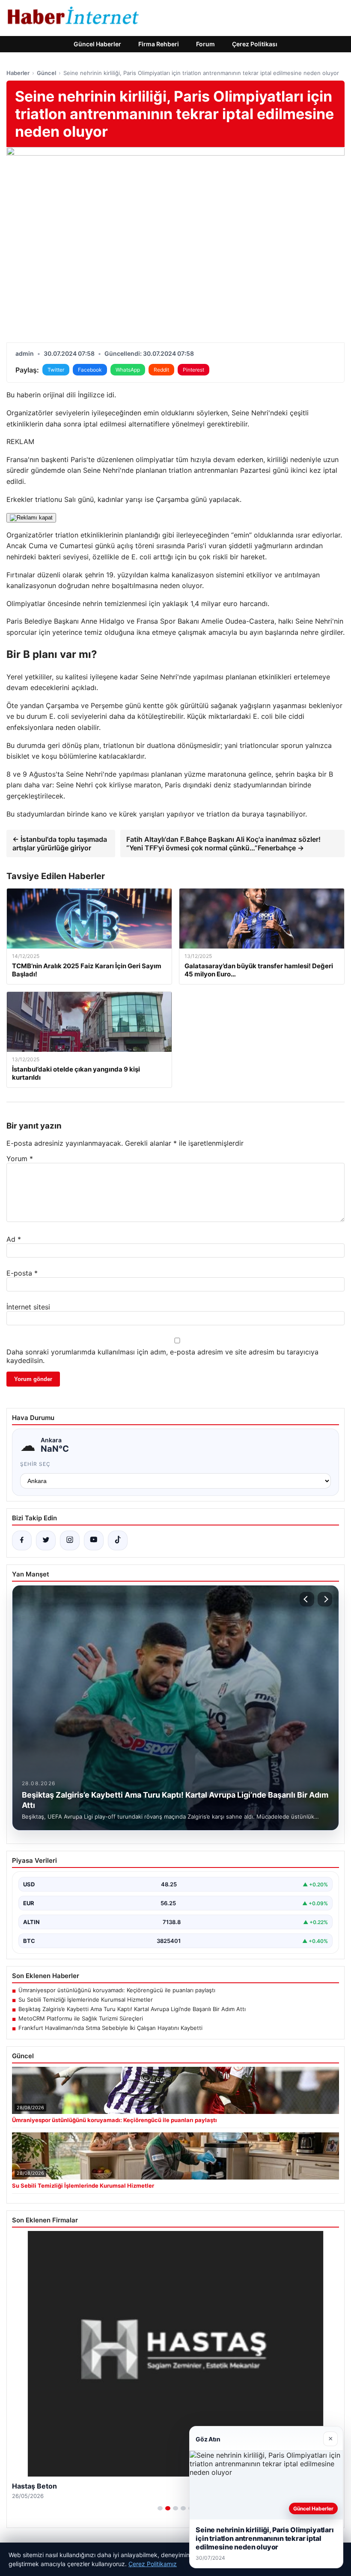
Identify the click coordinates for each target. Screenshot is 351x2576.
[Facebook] (22, 1540)
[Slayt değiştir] (160, 2508)
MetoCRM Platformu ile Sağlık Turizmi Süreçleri (81, 2018)
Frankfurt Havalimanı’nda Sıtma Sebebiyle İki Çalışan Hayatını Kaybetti (110, 2028)
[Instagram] (70, 1540)
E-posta (22, 1273)
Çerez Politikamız (153, 2564)
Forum (205, 44)
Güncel (46, 73)
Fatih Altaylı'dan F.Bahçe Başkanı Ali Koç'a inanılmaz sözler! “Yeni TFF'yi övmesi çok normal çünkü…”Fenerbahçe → (223, 844)
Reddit (161, 370)
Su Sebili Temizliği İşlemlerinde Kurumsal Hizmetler (86, 2000)
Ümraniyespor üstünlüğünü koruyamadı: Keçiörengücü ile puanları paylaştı (117, 1990)
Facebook (90, 370)
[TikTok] (118, 1540)
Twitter (56, 370)
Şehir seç (35, 1464)
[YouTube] (94, 1540)
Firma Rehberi (159, 44)
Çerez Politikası (255, 44)
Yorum (20, 1159)
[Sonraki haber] (325, 1599)
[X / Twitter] (46, 1540)
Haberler (18, 73)
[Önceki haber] (307, 1599)
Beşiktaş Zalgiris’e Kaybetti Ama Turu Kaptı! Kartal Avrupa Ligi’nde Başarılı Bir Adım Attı (132, 2009)
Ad (14, 1239)
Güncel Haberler (97, 44)
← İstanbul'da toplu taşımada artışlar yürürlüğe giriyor (60, 844)
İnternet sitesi (28, 1307)
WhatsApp (128, 370)
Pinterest (193, 370)
